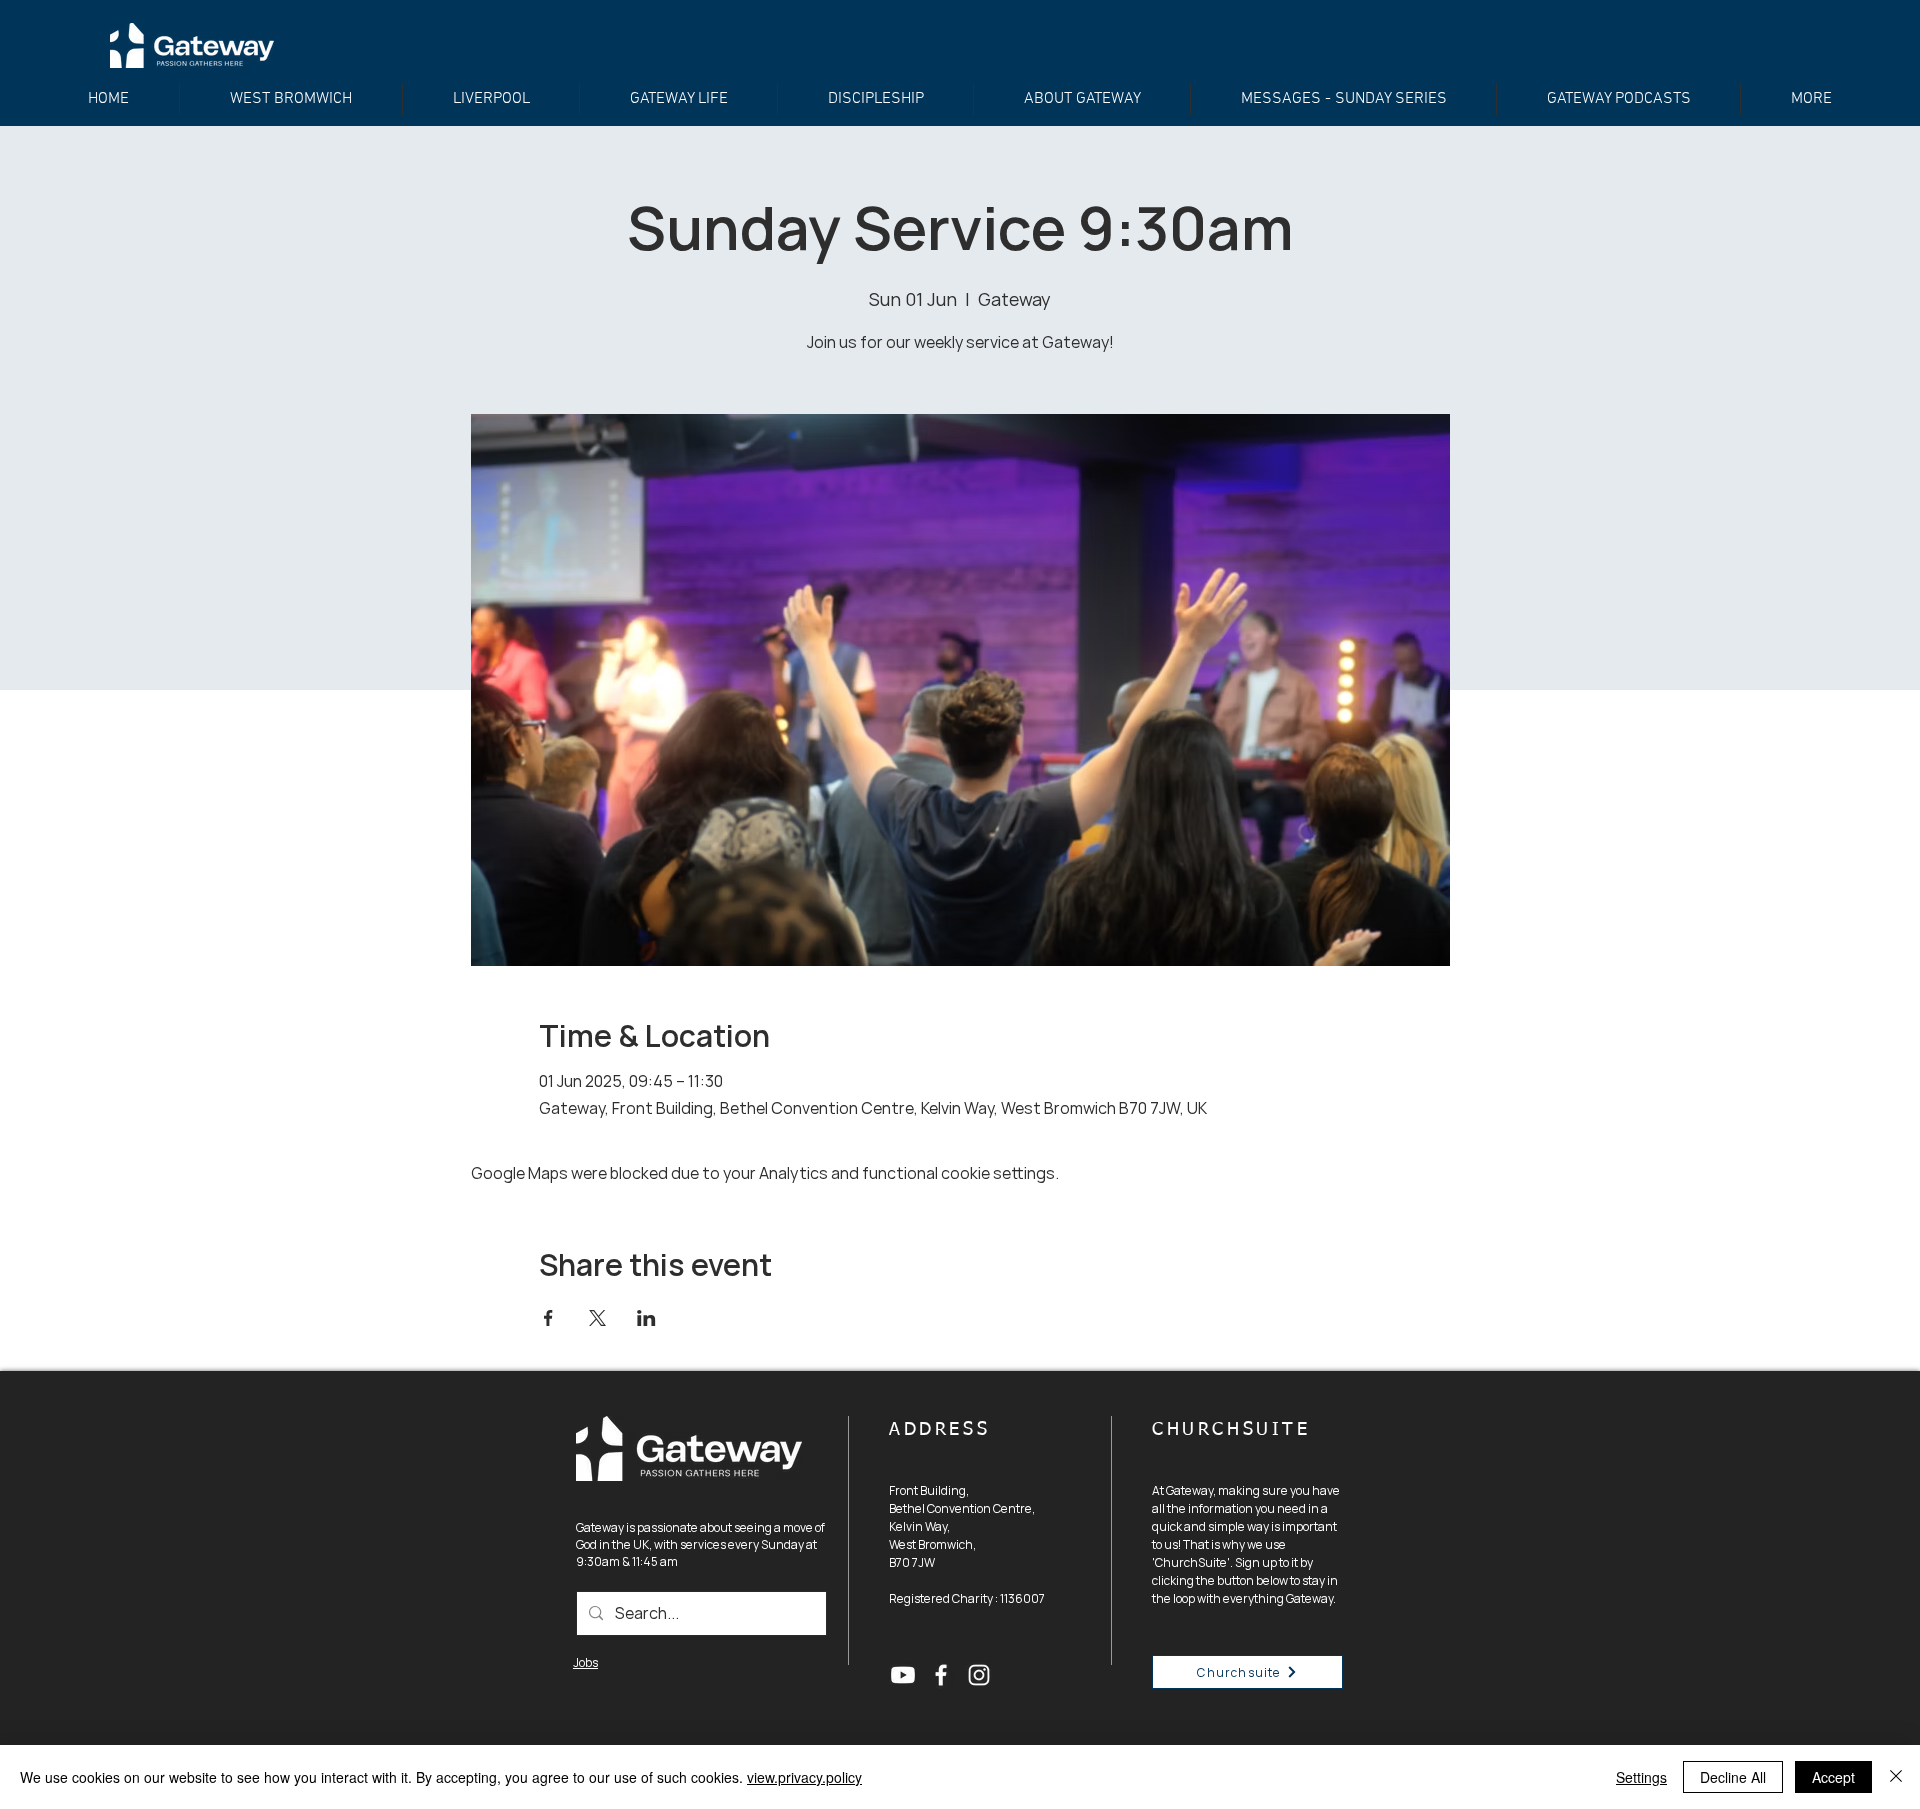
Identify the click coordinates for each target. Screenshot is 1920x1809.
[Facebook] (941, 1675)
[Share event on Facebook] (548, 1318)
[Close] (1896, 1777)
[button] (875, 99)
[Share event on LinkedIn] (646, 1318)
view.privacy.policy (804, 1777)
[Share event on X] (597, 1318)
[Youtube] (903, 1675)
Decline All (1733, 1777)
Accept (1833, 1777)
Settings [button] (1641, 1777)
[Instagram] (979, 1675)
